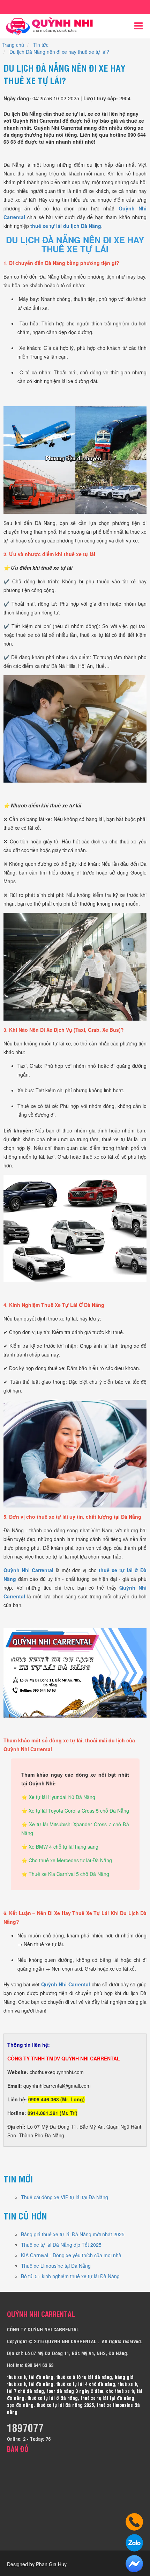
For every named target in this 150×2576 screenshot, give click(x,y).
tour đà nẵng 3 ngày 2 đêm (75, 2391)
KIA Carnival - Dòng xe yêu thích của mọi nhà (71, 2255)
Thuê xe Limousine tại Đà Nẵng (56, 2266)
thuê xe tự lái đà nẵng (30, 2377)
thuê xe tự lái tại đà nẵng (107, 2398)
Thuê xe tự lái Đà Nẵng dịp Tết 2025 (61, 2245)
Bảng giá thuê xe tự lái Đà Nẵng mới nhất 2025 (73, 2234)
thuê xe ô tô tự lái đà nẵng (84, 2377)
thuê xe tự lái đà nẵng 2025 (65, 2405)
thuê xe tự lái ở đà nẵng (52, 2398)
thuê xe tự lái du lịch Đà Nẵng (66, 226)
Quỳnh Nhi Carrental (28, 1570)
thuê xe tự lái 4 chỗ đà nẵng (86, 2384)
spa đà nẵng (20, 2405)
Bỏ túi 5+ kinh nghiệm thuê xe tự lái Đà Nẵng (70, 2276)
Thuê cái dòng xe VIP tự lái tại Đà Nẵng (65, 2197)
